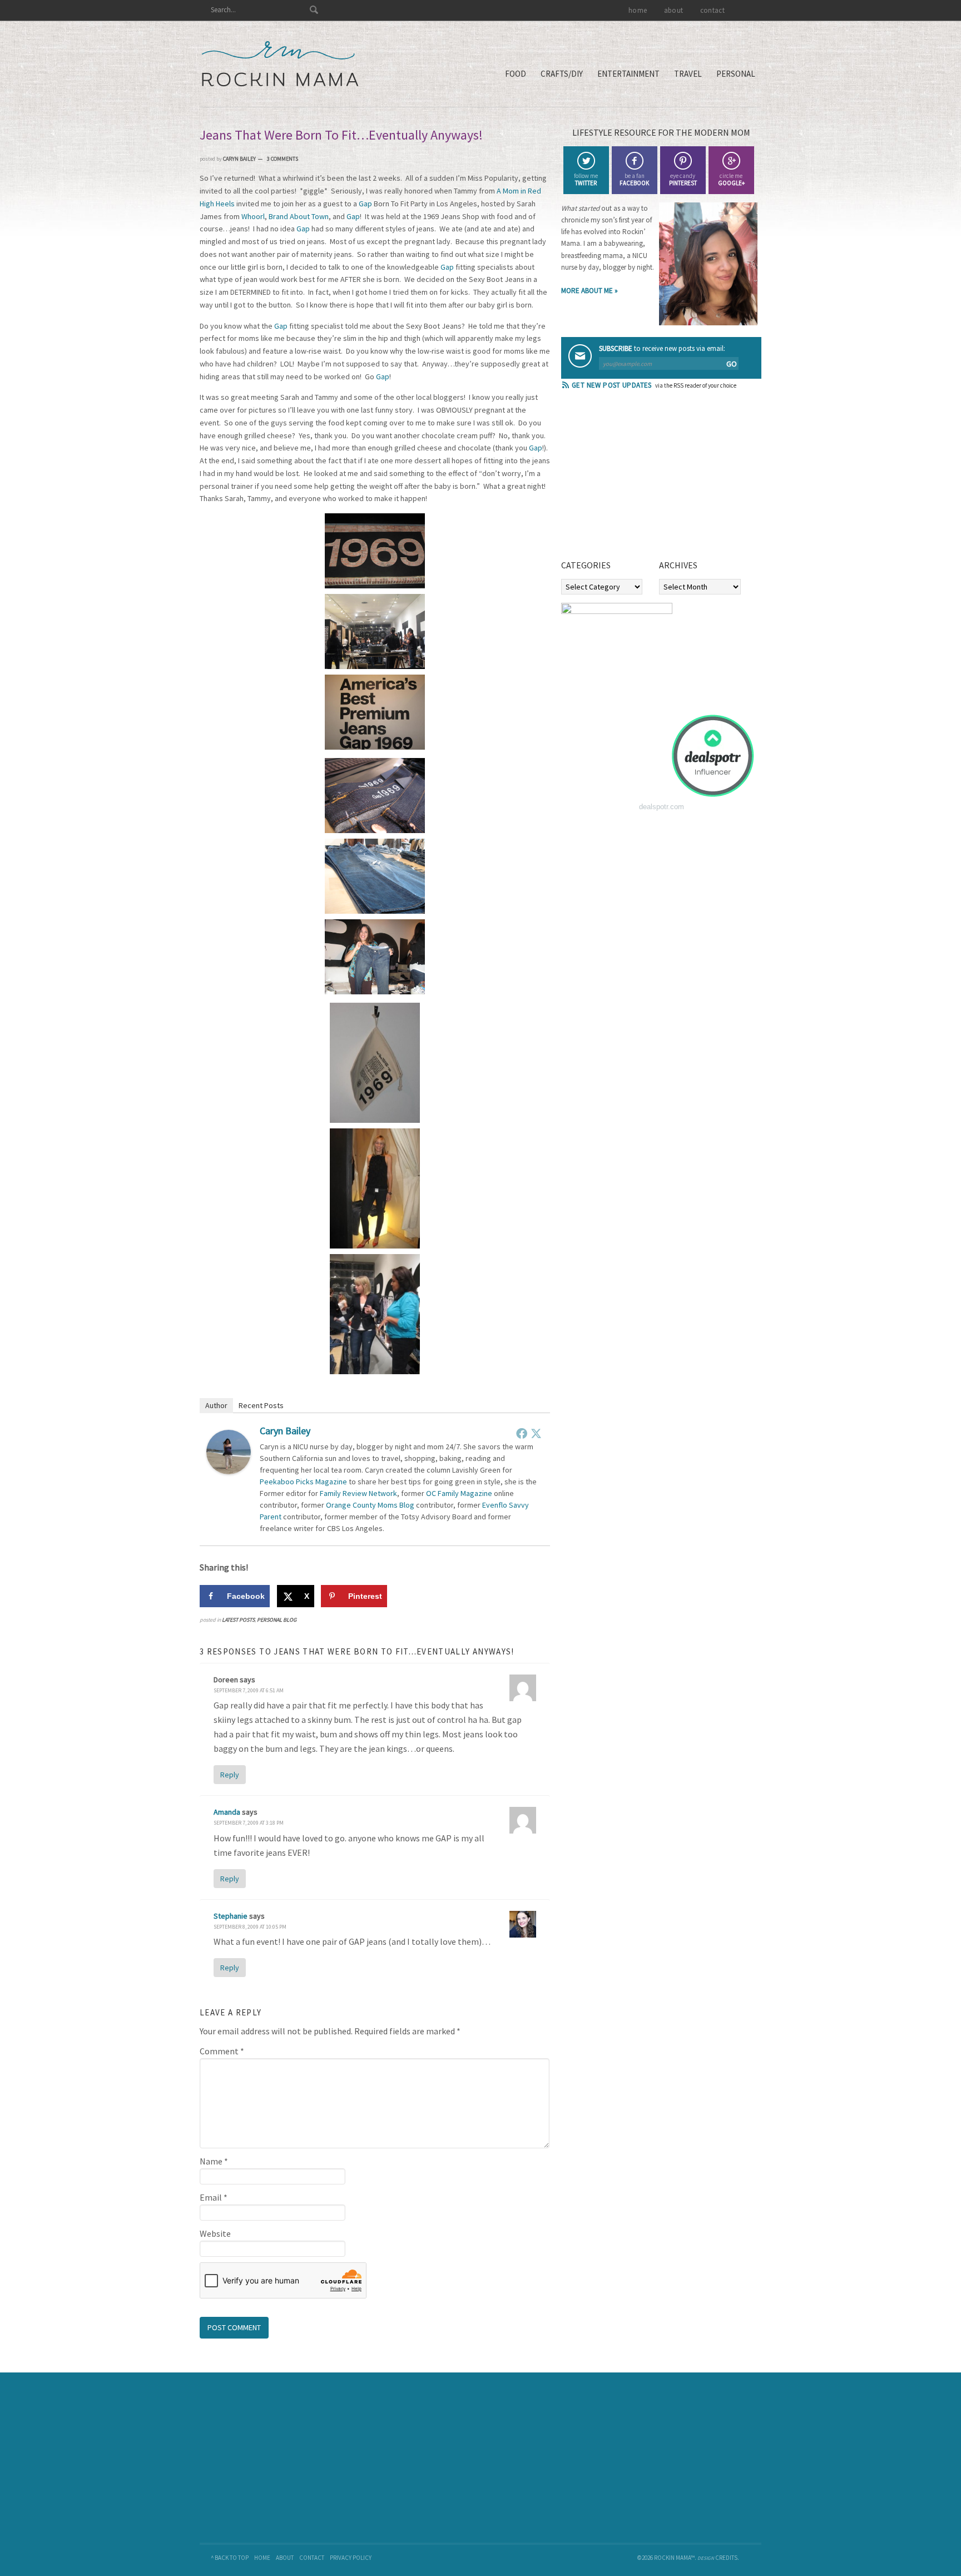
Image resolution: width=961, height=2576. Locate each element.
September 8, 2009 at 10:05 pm (250, 1927)
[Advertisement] (645, 478)
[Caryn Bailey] (229, 1471)
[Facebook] (522, 1433)
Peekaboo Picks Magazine (303, 1482)
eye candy (683, 179)
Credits (726, 2558)
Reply (230, 1775)
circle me (731, 179)
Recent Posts (261, 1405)
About (285, 2558)
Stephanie (231, 1916)
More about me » (590, 291)
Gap (365, 204)
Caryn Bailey (285, 1431)
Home (262, 2558)
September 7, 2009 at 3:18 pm (249, 1823)
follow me (586, 179)
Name (214, 2161)
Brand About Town (299, 216)
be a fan (634, 179)
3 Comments (283, 159)
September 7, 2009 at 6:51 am (249, 1690)
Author (216, 1405)
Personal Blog (277, 1620)
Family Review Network (358, 1493)
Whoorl (253, 216)
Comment (222, 2051)
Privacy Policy (351, 2558)
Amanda (227, 1812)
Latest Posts (238, 1620)
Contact (312, 2558)
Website (215, 2233)
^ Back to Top (230, 2558)
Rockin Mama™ (280, 64)
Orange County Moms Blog (370, 1505)
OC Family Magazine (459, 1493)
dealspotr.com (662, 807)
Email (214, 2197)
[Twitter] (536, 1433)
